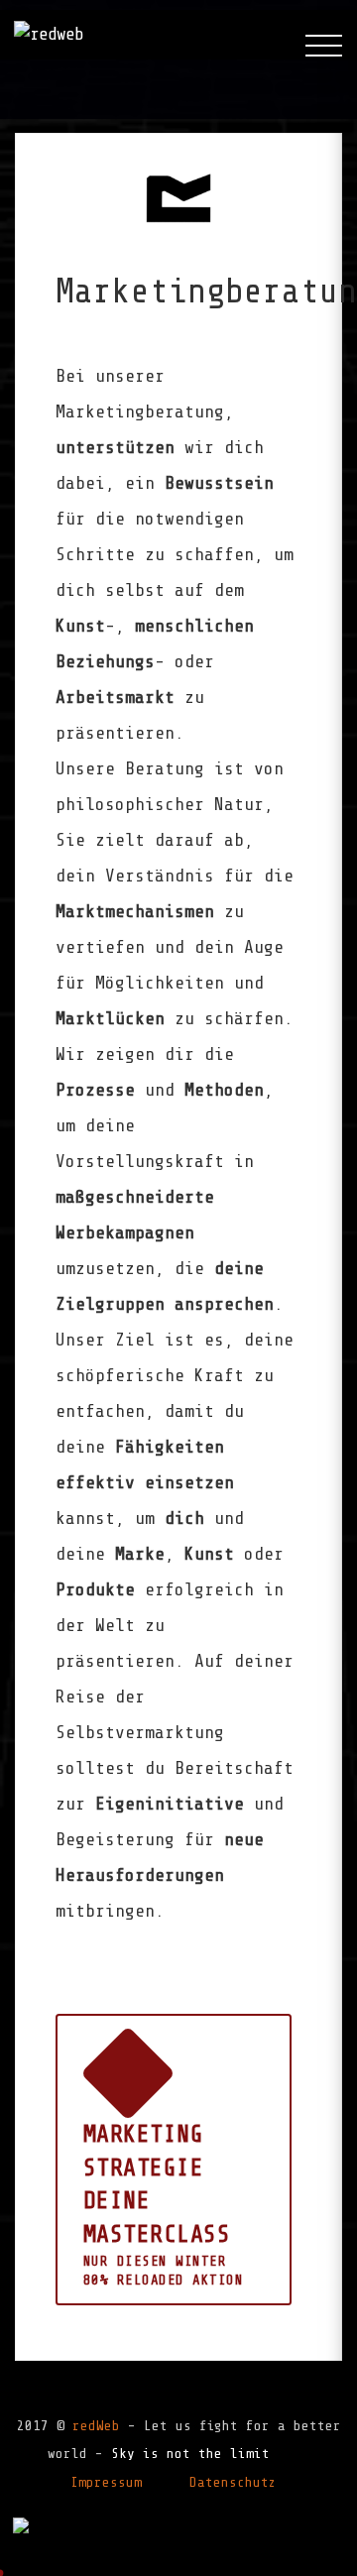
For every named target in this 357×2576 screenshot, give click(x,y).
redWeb (96, 2426)
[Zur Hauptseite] (49, 35)
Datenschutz (233, 2482)
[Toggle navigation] (324, 46)
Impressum (106, 2482)
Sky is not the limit (190, 2454)
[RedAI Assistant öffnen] (21, 2524)
